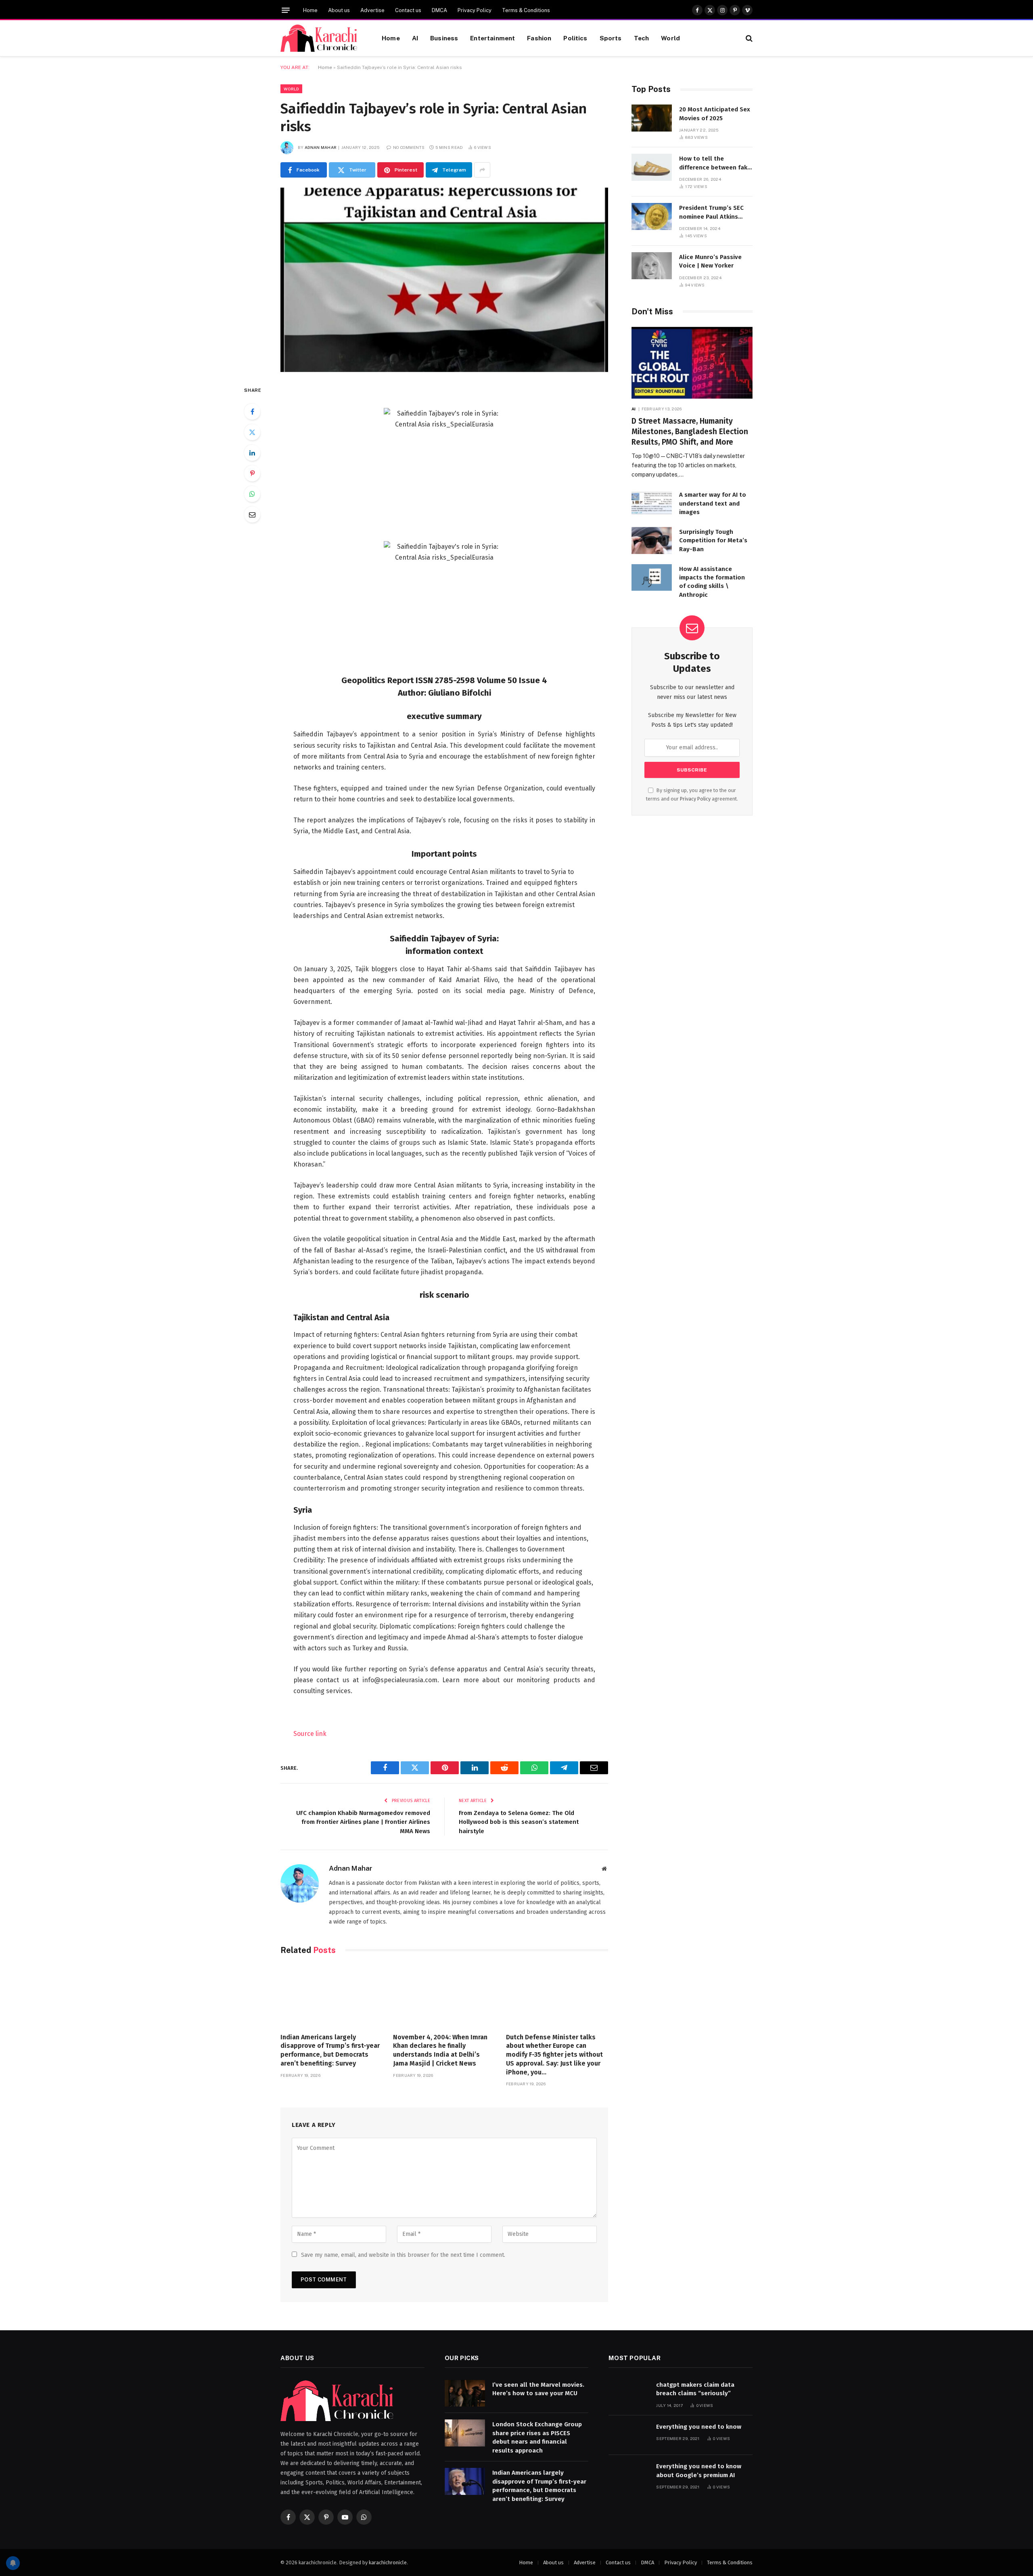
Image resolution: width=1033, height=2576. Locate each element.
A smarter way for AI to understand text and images (713, 503)
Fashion (539, 38)
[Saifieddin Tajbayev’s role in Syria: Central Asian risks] (444, 280)
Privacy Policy (475, 10)
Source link (310, 1734)
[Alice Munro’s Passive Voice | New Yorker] (652, 266)
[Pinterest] (252, 473)
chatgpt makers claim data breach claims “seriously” (695, 2389)
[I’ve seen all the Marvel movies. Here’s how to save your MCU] (465, 2393)
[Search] (748, 38)
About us (339, 10)
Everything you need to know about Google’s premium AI (699, 2470)
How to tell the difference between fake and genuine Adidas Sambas (715, 163)
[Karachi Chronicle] (321, 38)
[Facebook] (252, 412)
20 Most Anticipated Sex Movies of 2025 (715, 114)
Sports (611, 38)
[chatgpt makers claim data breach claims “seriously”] (629, 2393)
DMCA (439, 10)
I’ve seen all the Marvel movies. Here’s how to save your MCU (538, 2389)
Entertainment (492, 38)
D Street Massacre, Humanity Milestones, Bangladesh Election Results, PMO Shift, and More (690, 432)
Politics (575, 38)
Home (310, 10)
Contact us (408, 10)
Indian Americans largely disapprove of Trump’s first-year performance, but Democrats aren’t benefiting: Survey (330, 2050)
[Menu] (286, 10)
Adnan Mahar (321, 147)
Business (444, 38)
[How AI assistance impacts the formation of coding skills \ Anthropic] (652, 578)
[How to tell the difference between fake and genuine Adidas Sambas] (652, 167)
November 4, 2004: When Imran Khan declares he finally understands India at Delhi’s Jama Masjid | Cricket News (440, 2050)
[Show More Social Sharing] (482, 170)
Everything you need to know (699, 2427)
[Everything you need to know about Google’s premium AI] (629, 2475)
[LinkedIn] (252, 453)
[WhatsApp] (252, 494)
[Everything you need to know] (629, 2435)
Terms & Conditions (526, 10)
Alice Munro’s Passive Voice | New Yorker (710, 261)
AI (415, 38)
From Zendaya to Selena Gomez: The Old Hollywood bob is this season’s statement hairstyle (519, 1822)
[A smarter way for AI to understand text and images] (652, 503)
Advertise (372, 10)
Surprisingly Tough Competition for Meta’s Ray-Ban (713, 540)
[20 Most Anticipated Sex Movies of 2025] (652, 118)
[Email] (252, 514)
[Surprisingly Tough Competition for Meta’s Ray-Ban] (652, 540)
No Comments (409, 147)
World (670, 38)
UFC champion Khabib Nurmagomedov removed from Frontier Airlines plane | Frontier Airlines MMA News (363, 1822)
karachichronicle (388, 2562)
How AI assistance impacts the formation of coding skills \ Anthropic (712, 582)
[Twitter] (252, 432)
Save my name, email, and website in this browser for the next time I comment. (403, 2255)
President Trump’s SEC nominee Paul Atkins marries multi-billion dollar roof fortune (711, 213)
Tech (642, 38)
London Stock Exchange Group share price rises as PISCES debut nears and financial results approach (537, 2437)
